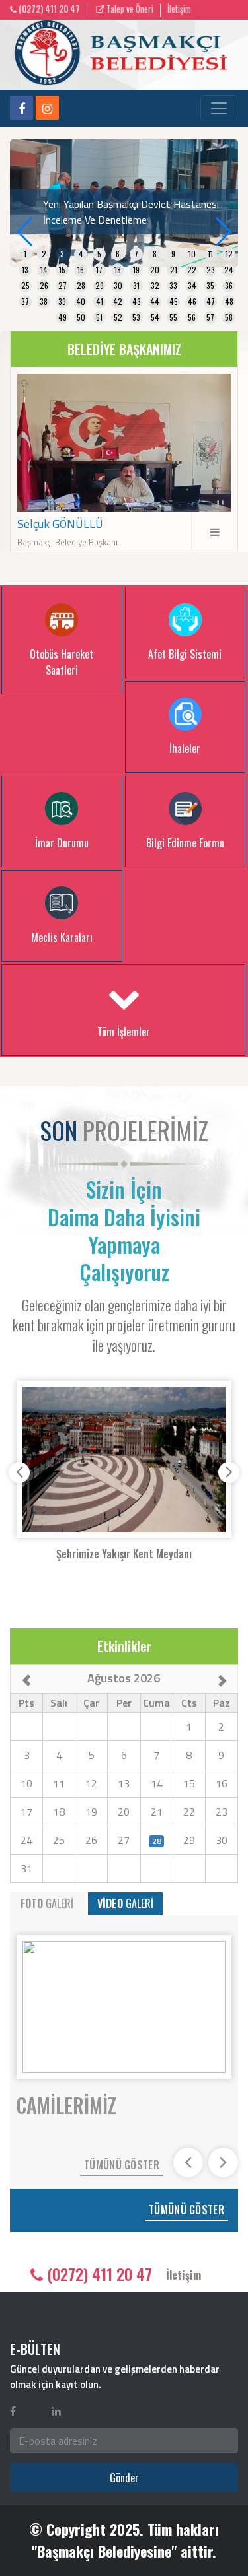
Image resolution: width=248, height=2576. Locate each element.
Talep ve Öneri (129, 9)
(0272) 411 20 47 (48, 9)
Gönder (124, 2478)
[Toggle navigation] (219, 108)
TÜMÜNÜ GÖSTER (122, 2165)
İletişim (179, 9)
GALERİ (47, 1903)
